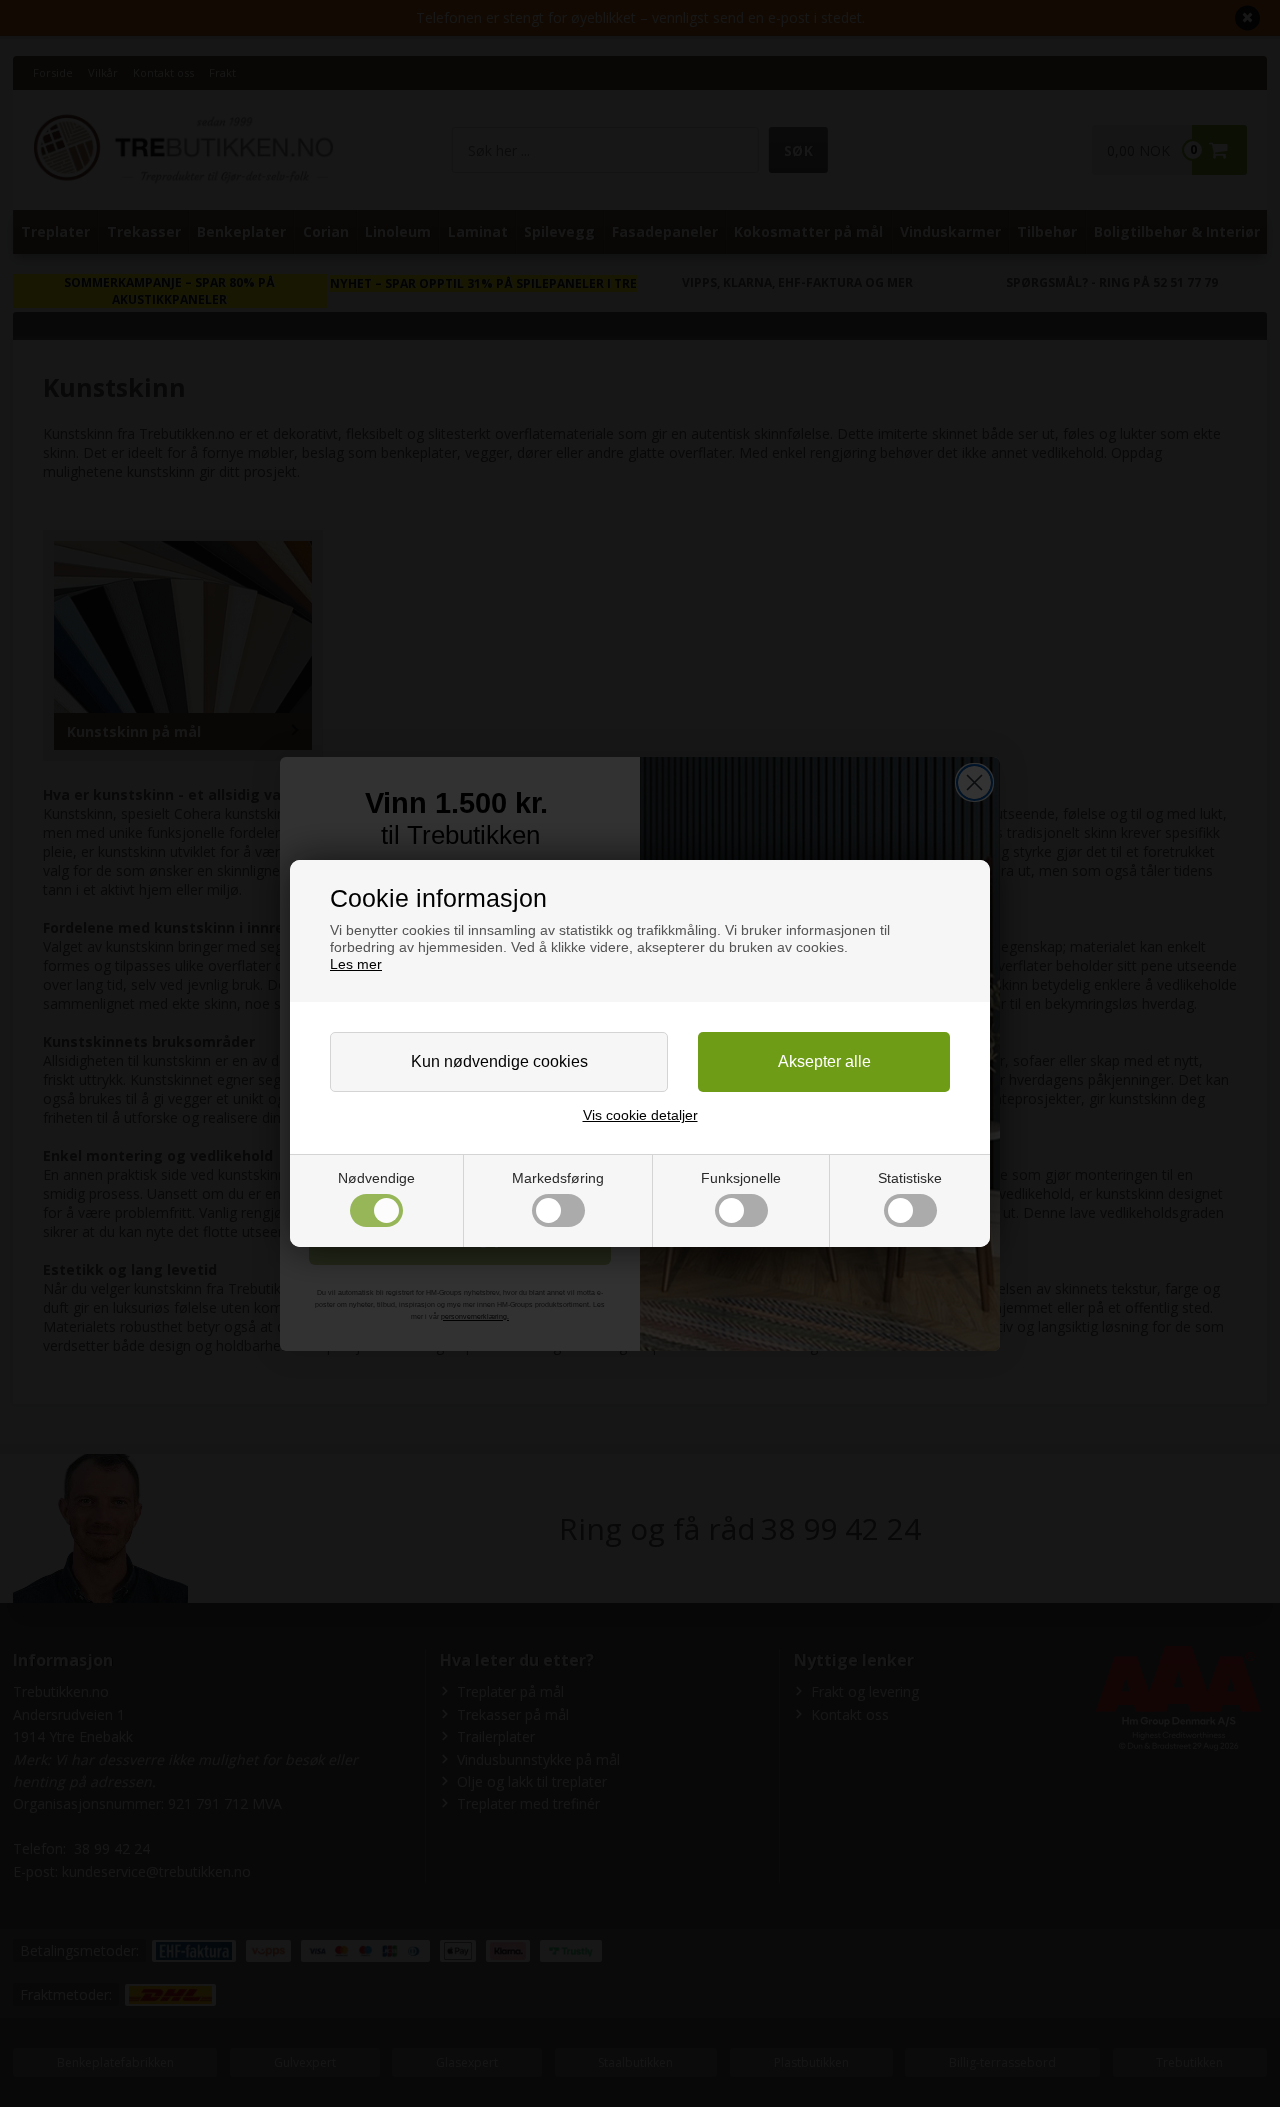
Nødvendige (376, 1178)
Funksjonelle (741, 1178)
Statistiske (910, 1178)
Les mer (356, 964)
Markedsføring (558, 1178)
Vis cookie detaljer (640, 1115)
